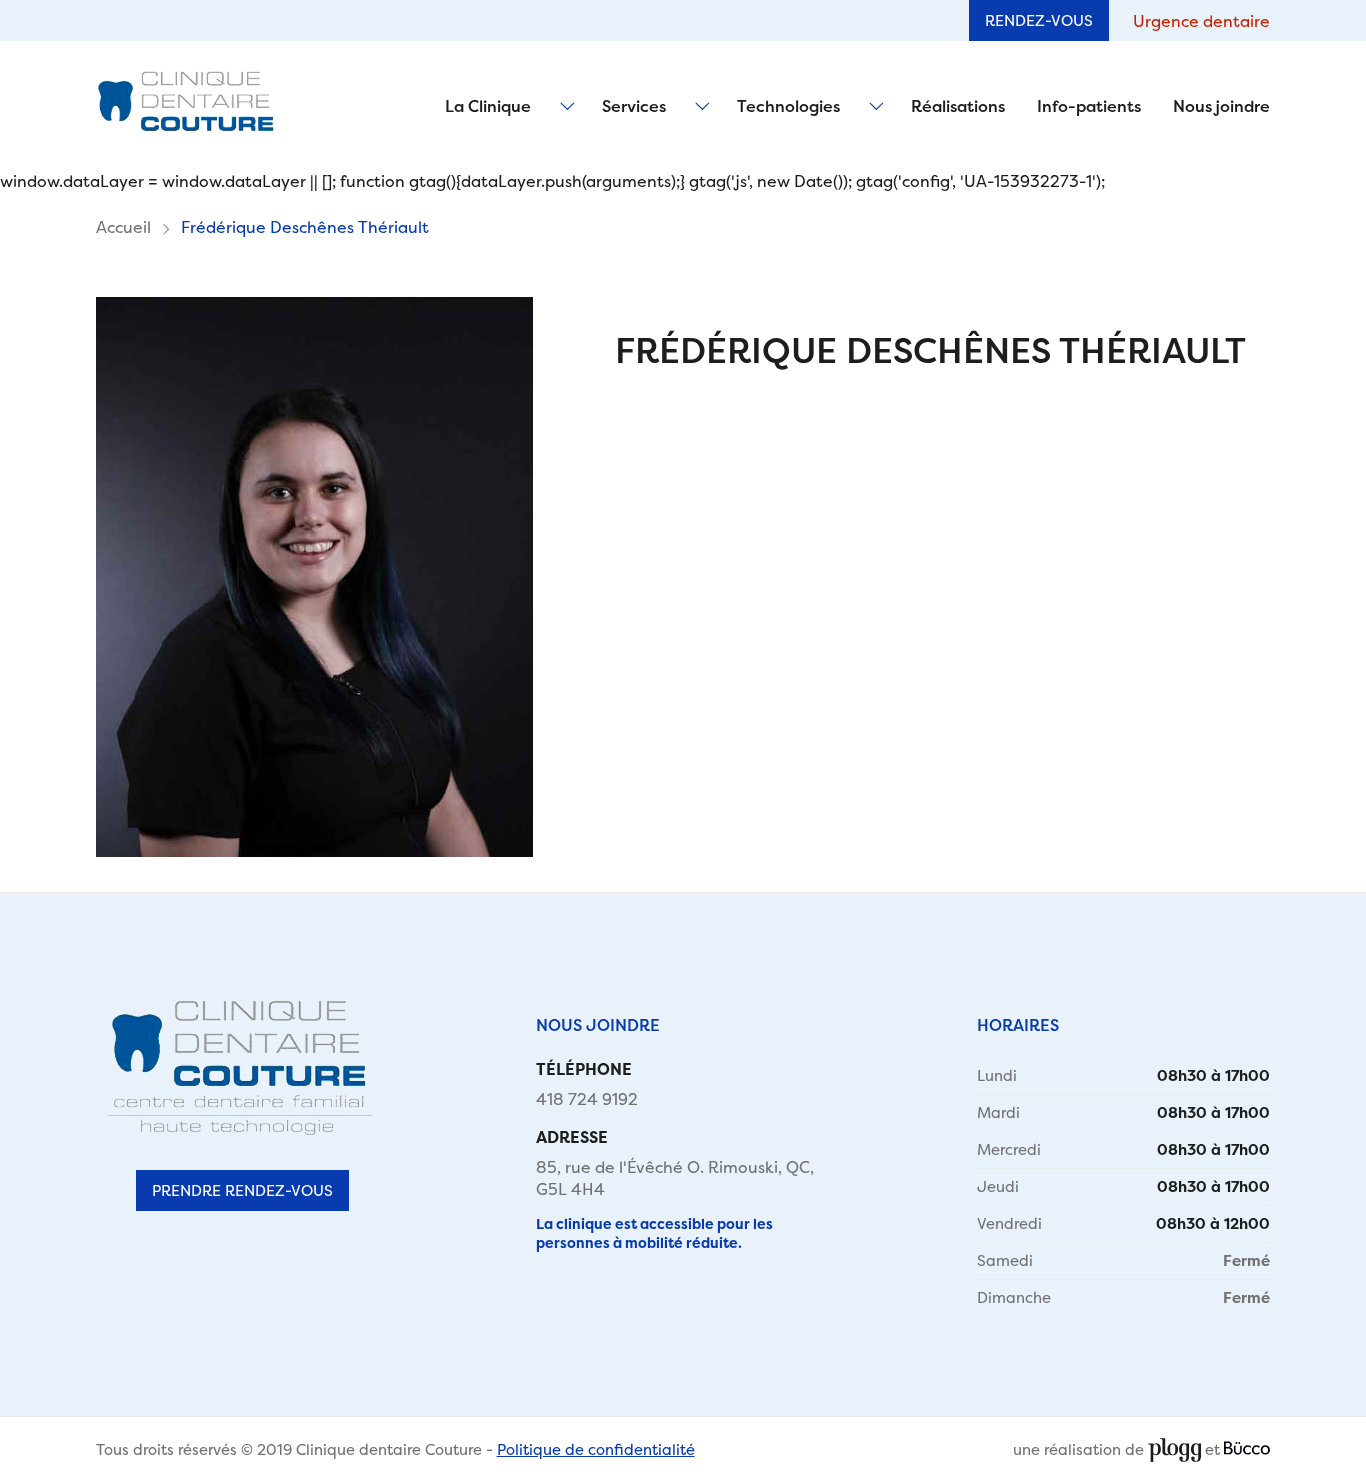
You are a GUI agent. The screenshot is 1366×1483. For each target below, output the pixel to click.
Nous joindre (1221, 106)
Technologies (788, 106)
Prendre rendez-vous (242, 1190)
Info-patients (1089, 106)
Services (634, 106)
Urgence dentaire (1201, 21)
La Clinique (488, 106)
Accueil (123, 227)
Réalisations (958, 106)
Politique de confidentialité (596, 1449)
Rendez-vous (1039, 20)
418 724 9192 (587, 1099)
